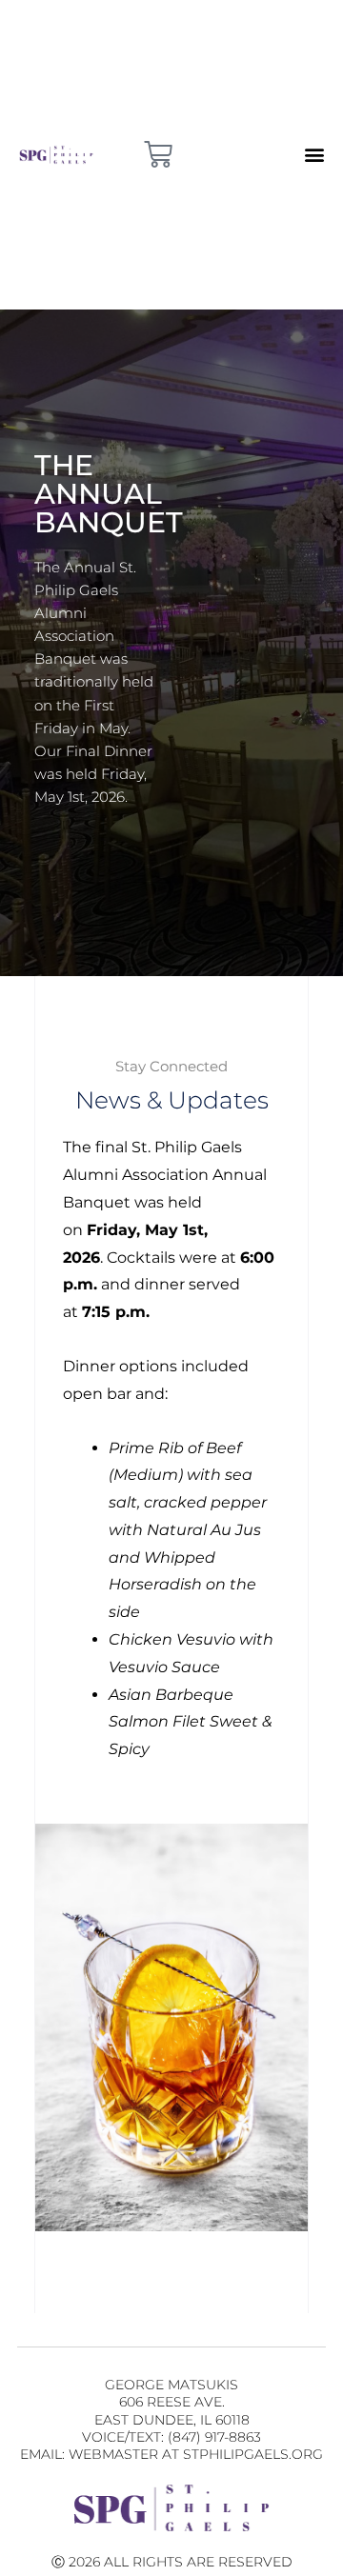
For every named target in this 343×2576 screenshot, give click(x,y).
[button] (314, 155)
